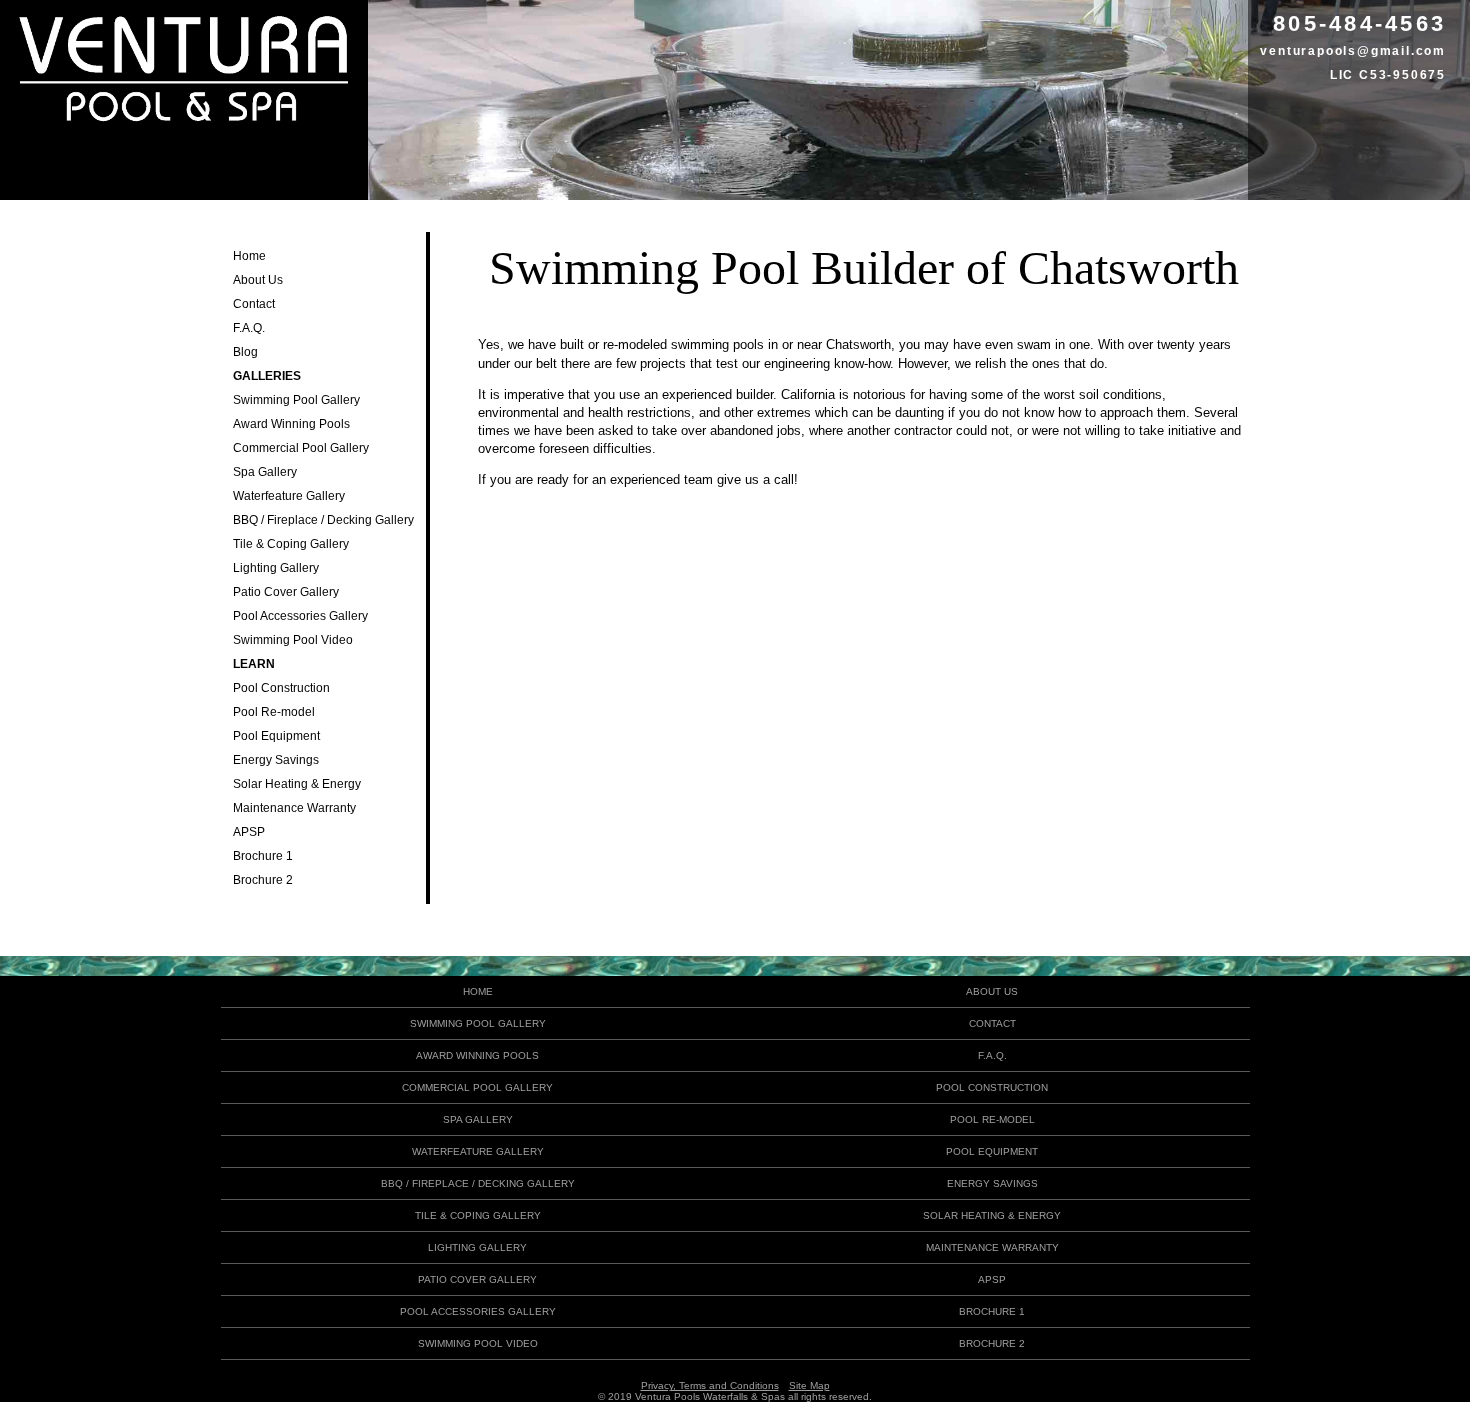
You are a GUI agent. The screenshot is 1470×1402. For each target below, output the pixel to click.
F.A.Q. (249, 328)
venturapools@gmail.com (1353, 51)
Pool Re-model (274, 712)
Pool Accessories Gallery (300, 616)
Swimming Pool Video (293, 640)
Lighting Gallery (276, 568)
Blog (245, 352)
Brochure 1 (263, 856)
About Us (258, 280)
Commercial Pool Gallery (301, 448)
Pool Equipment (276, 736)
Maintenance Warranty (294, 808)
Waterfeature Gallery (289, 496)
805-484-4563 (1359, 23)
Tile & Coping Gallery (291, 544)
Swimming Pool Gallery (296, 400)
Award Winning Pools (291, 424)
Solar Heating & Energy (297, 784)
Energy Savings (276, 760)
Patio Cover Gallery (286, 592)
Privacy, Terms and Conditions (710, 1385)
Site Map (809, 1385)
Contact (254, 304)
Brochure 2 (263, 880)
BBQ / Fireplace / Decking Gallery (323, 520)
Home (249, 256)
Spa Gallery (265, 472)
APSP (249, 832)
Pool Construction (281, 688)
